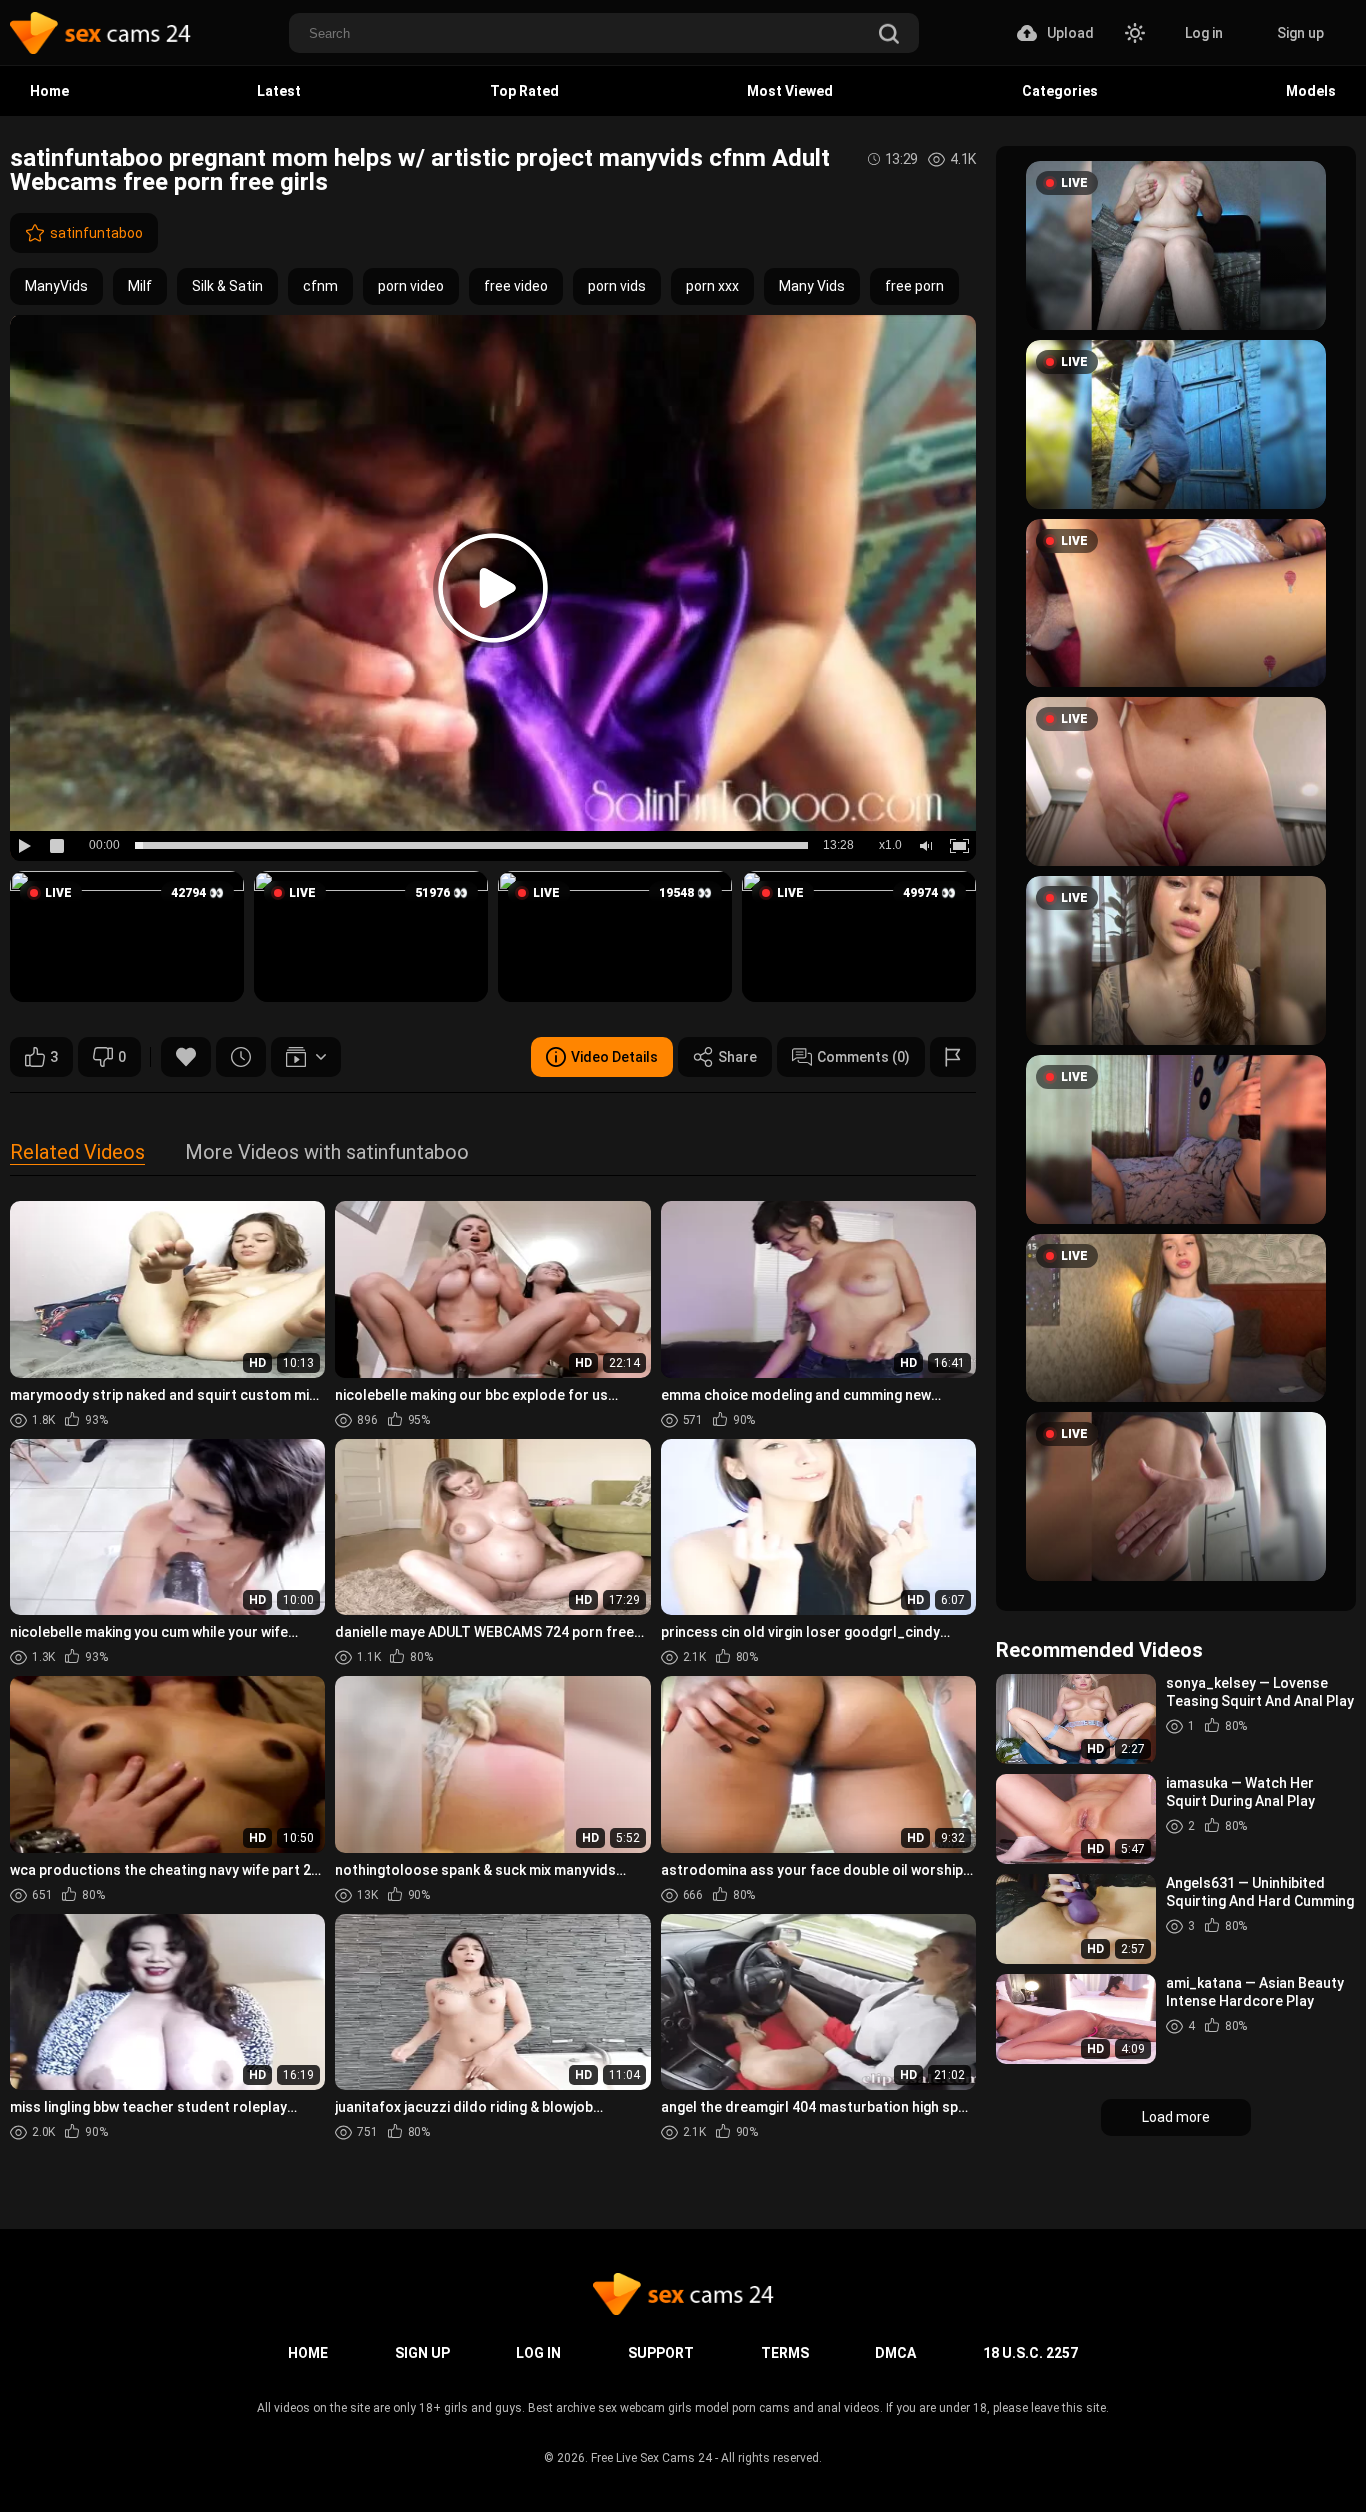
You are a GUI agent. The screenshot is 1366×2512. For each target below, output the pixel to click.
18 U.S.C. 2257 (1030, 2353)
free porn (914, 286)
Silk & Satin (227, 286)
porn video (411, 286)
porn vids (617, 286)
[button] (127, 937)
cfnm (320, 286)
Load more (1176, 2117)
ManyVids (56, 286)
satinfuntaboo (96, 233)
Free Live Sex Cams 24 (651, 2458)
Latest (279, 91)
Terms (785, 2353)
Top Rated (524, 91)
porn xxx (712, 286)
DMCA (895, 2353)
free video (516, 286)
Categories (1060, 91)
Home (49, 91)
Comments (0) (863, 1057)
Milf (140, 286)
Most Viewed (790, 91)
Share (737, 1057)
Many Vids (812, 286)
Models (1311, 91)
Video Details (614, 1057)
